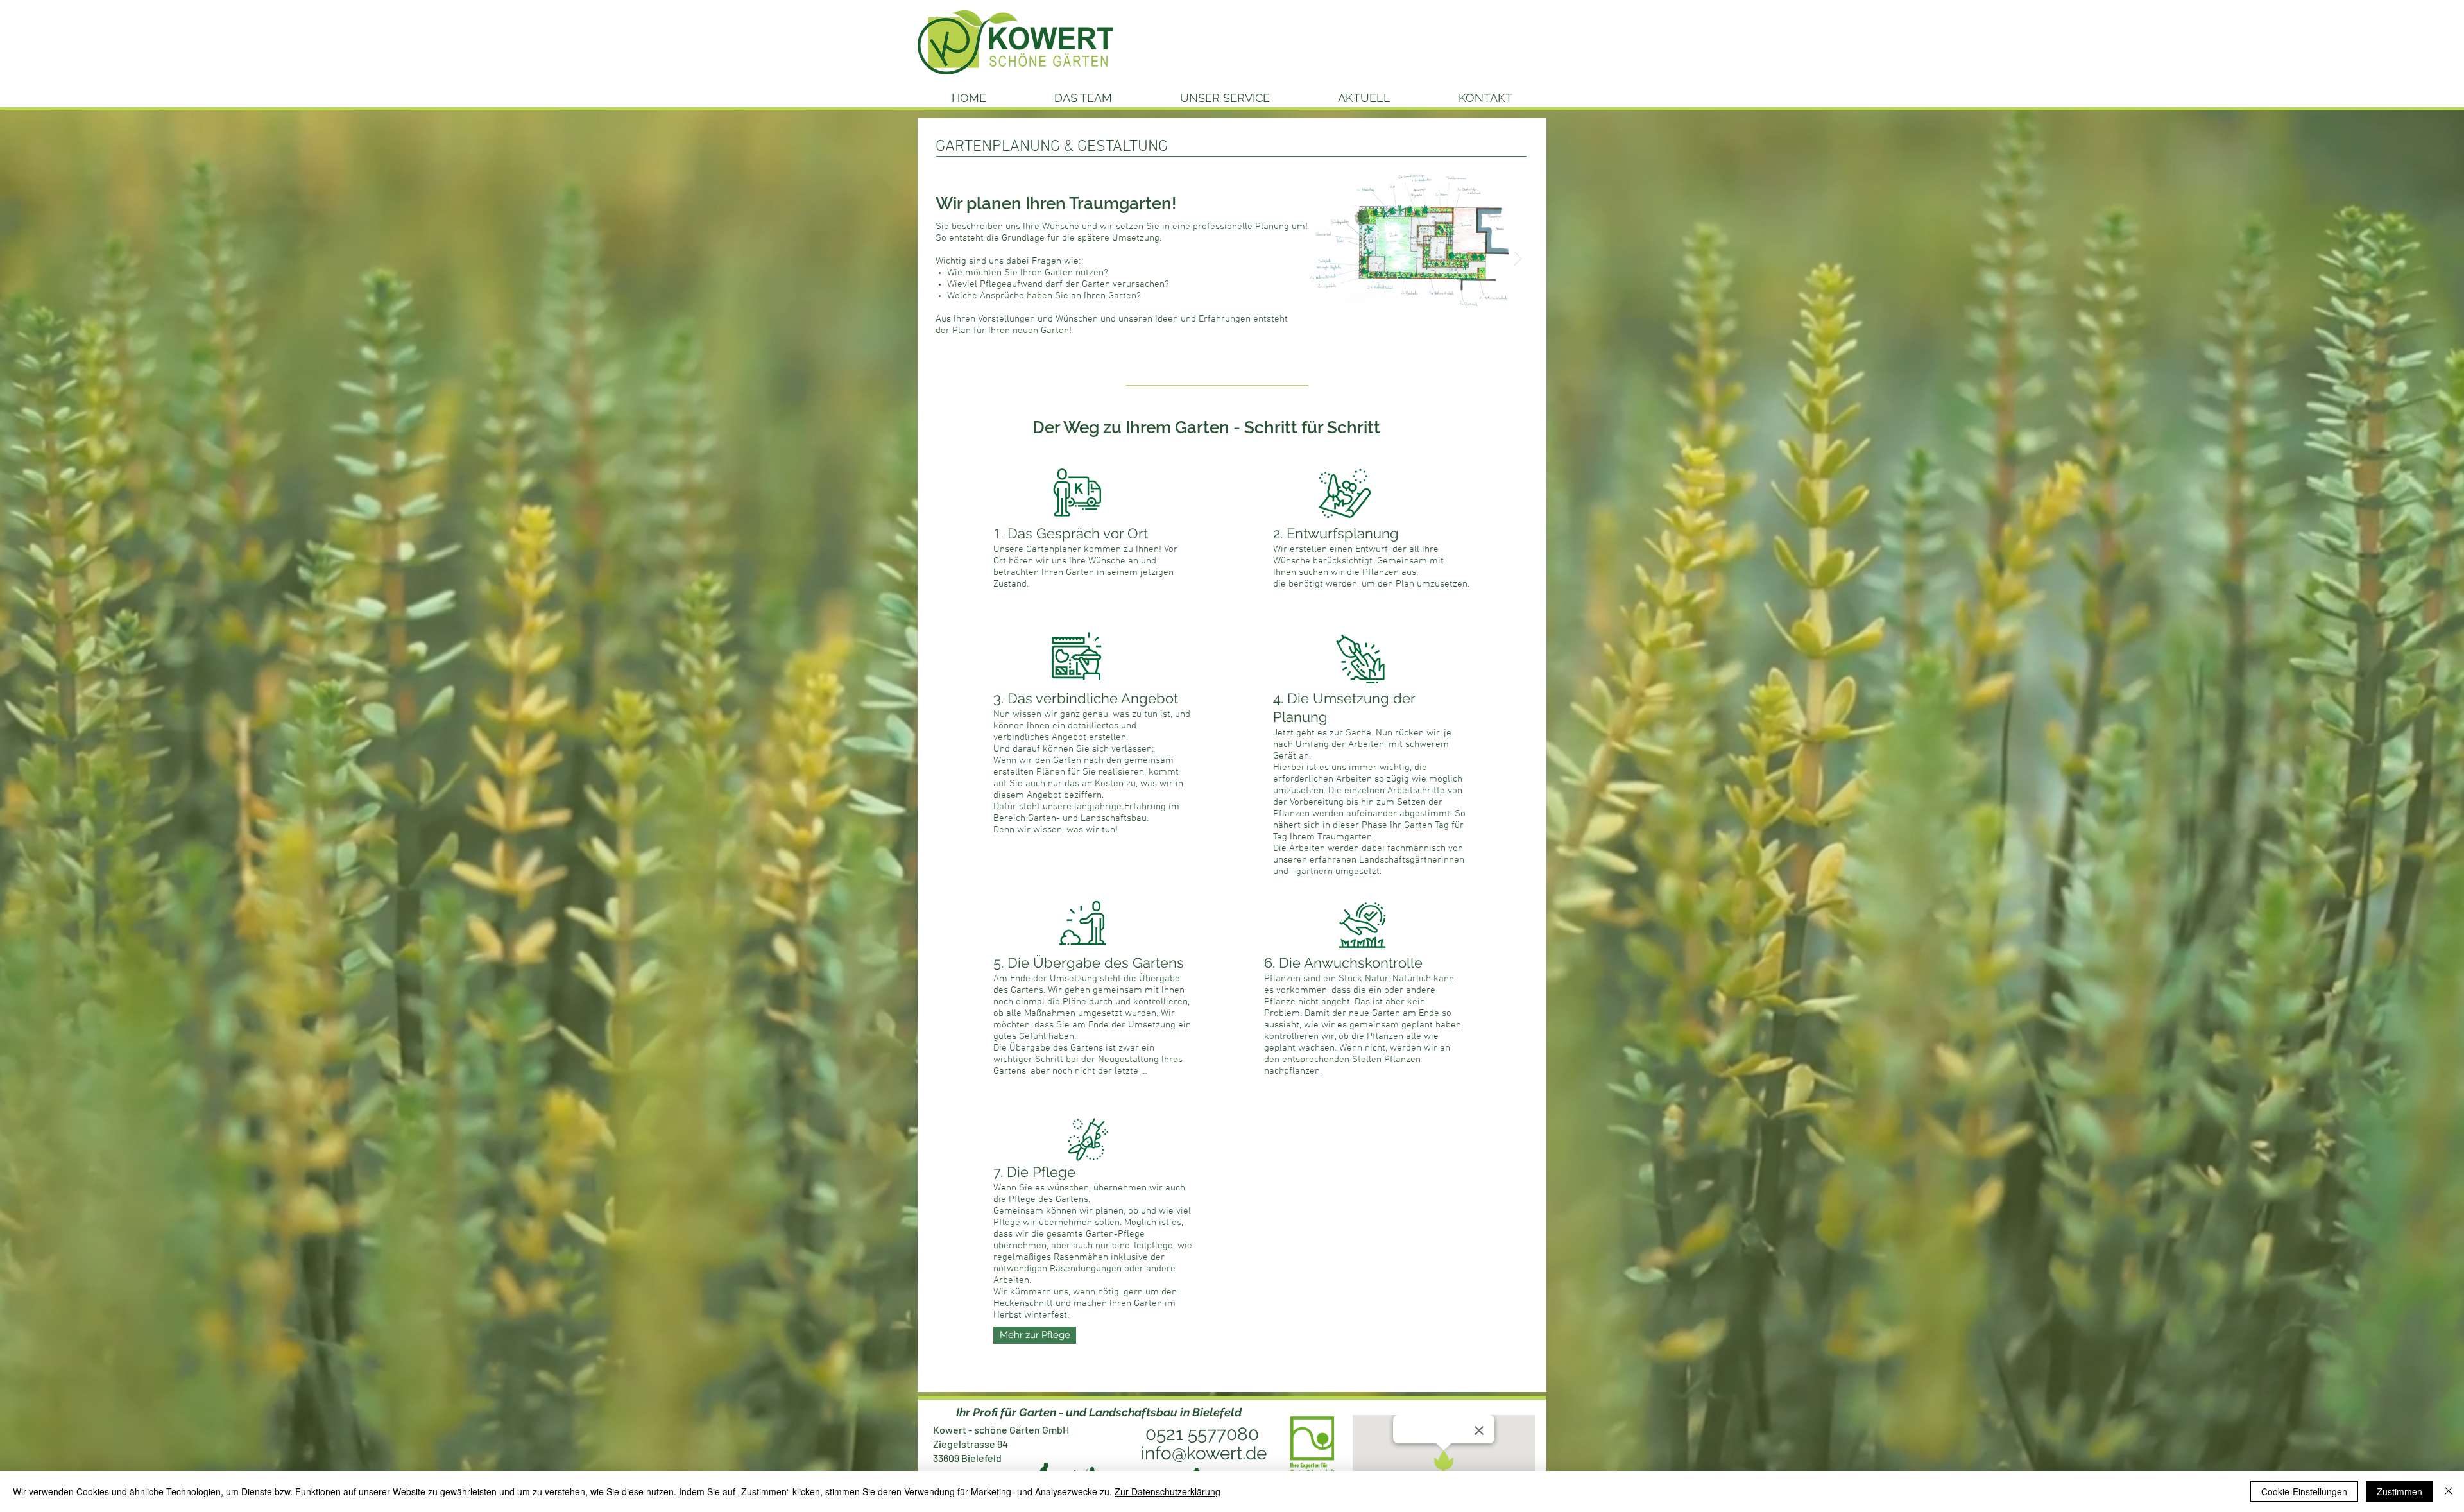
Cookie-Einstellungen (2304, 1491)
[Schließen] (2449, 1491)
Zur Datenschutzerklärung (1168, 1491)
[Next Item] (1518, 258)
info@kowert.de (1204, 1453)
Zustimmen (2400, 1491)
